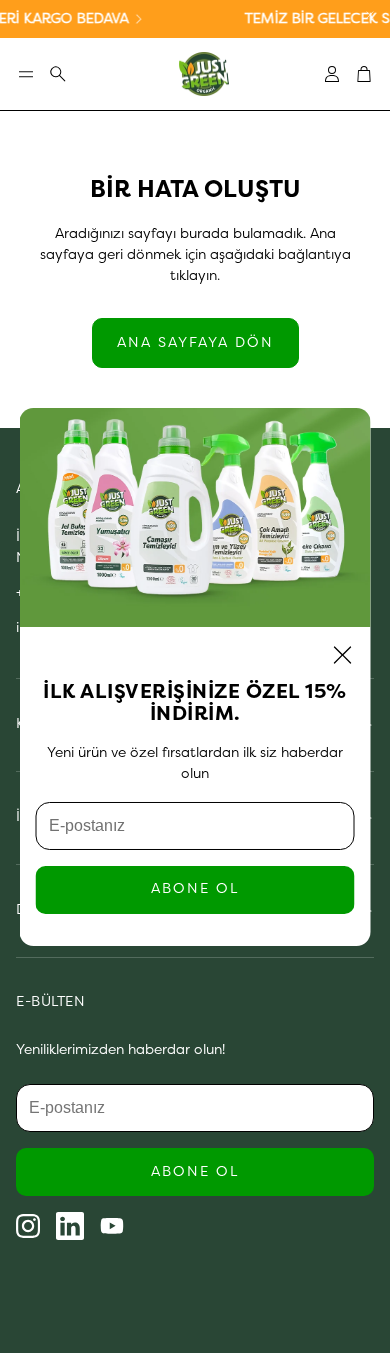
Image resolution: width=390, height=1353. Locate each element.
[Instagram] (28, 1226)
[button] (26, 74)
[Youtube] (112, 1226)
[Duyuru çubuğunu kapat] (370, 15)
